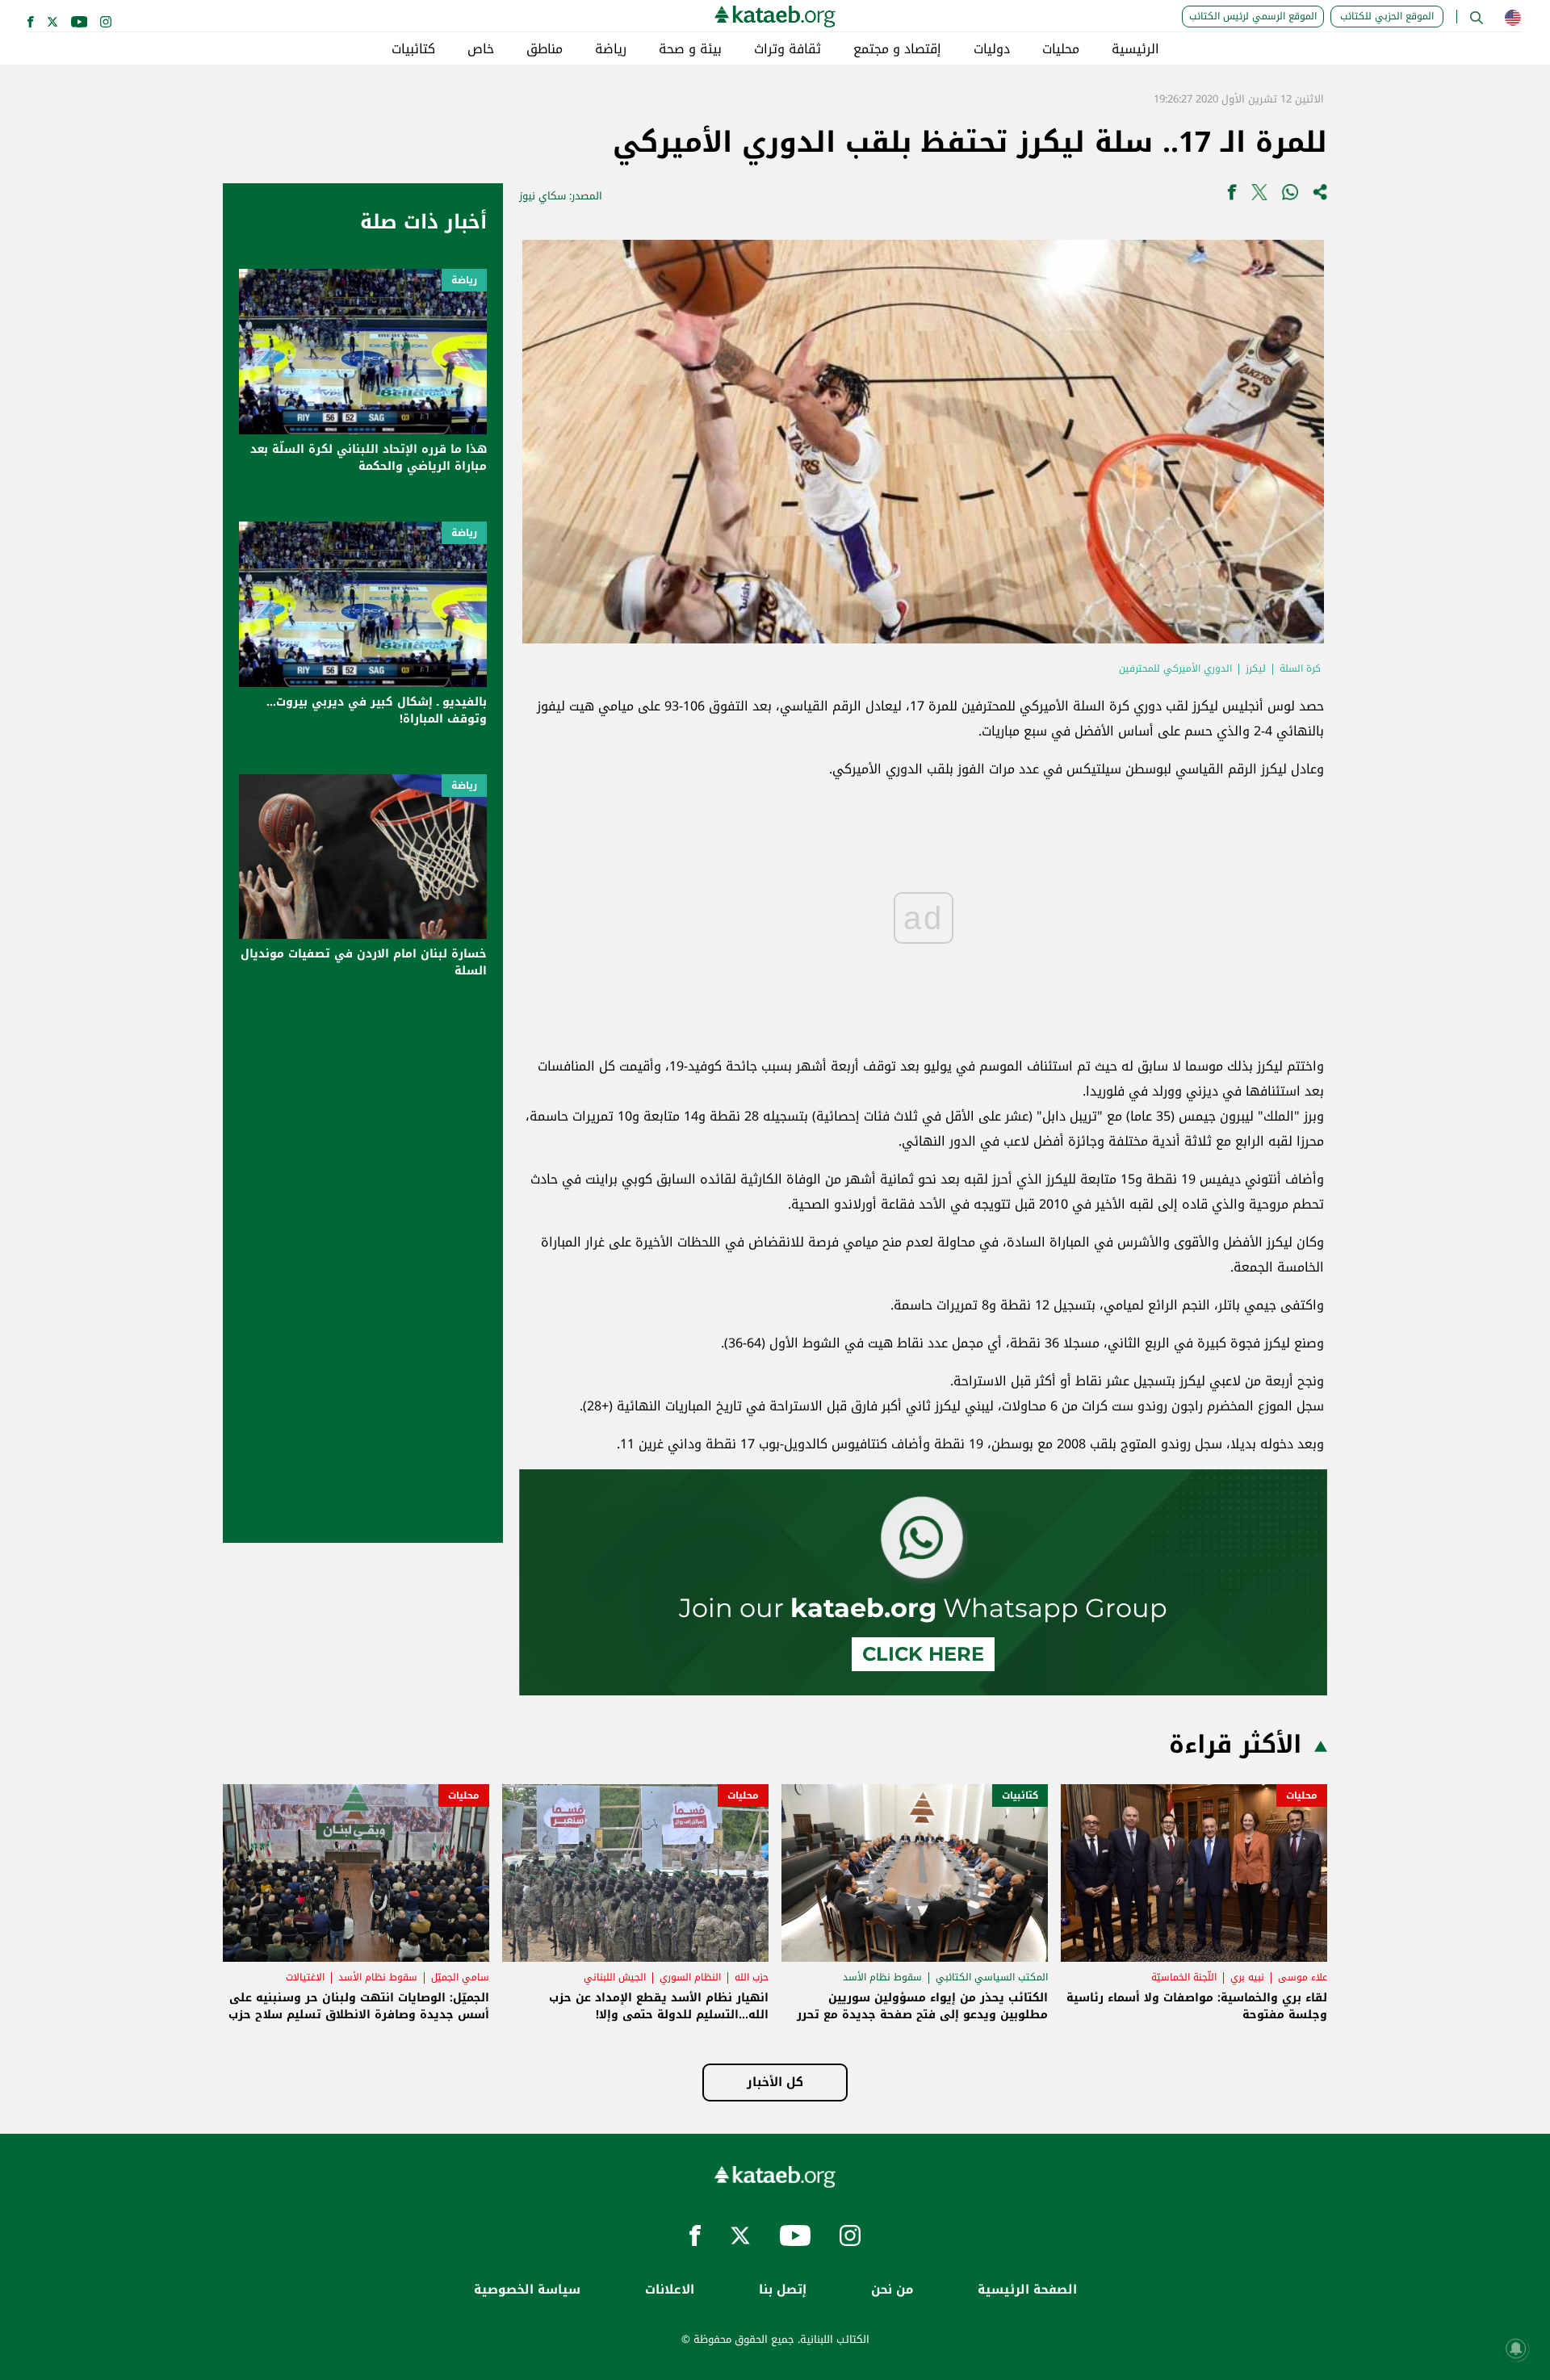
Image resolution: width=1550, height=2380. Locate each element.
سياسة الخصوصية (527, 2290)
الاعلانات (670, 2290)
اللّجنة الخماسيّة (1184, 1977)
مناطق (545, 49)
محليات (1061, 49)
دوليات (992, 49)
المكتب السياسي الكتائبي (992, 1977)
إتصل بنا (783, 2290)
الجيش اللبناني (615, 1977)
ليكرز (1256, 668)
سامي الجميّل (460, 1977)
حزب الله (752, 1977)
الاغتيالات (305, 1977)
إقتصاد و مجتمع (897, 49)
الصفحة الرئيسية (1027, 2290)
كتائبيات (413, 49)
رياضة (611, 49)
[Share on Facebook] (1232, 196)
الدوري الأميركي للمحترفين (1175, 668)
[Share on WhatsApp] (1290, 196)
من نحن (892, 2290)
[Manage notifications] (1516, 2349)
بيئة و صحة (690, 49)
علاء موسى (1303, 1977)
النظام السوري (690, 1977)
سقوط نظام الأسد (882, 1977)
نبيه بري (1247, 1977)
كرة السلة (1300, 668)
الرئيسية (1135, 49)
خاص (481, 49)
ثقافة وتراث (788, 49)
